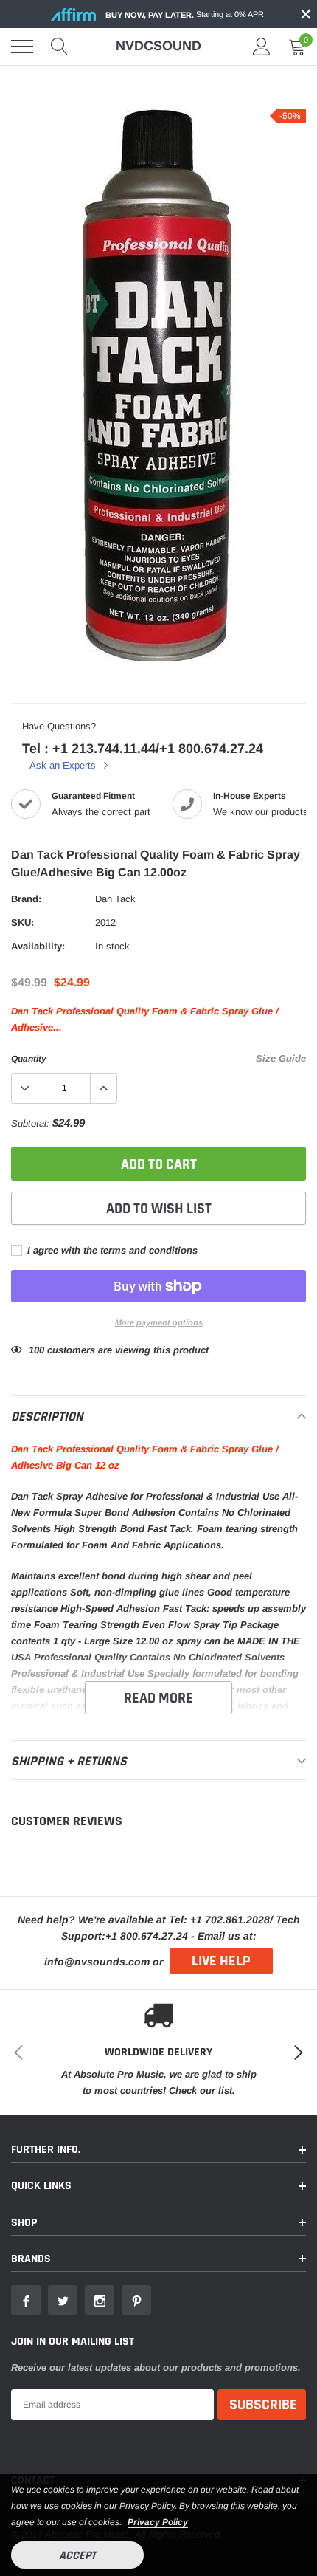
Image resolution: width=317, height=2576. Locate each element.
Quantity (29, 1059)
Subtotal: (30, 1123)
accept (77, 2556)
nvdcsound (158, 46)
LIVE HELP (221, 1961)
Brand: (26, 899)
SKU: (22, 923)
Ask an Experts (64, 765)
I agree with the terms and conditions (111, 1250)
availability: (38, 946)
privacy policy (158, 2522)
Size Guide (281, 1058)
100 (36, 1350)
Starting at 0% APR (185, 14)
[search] (60, 47)
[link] (26, 2300)
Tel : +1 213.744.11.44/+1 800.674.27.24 (143, 749)
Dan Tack (115, 899)
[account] (262, 46)
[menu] (22, 47)
